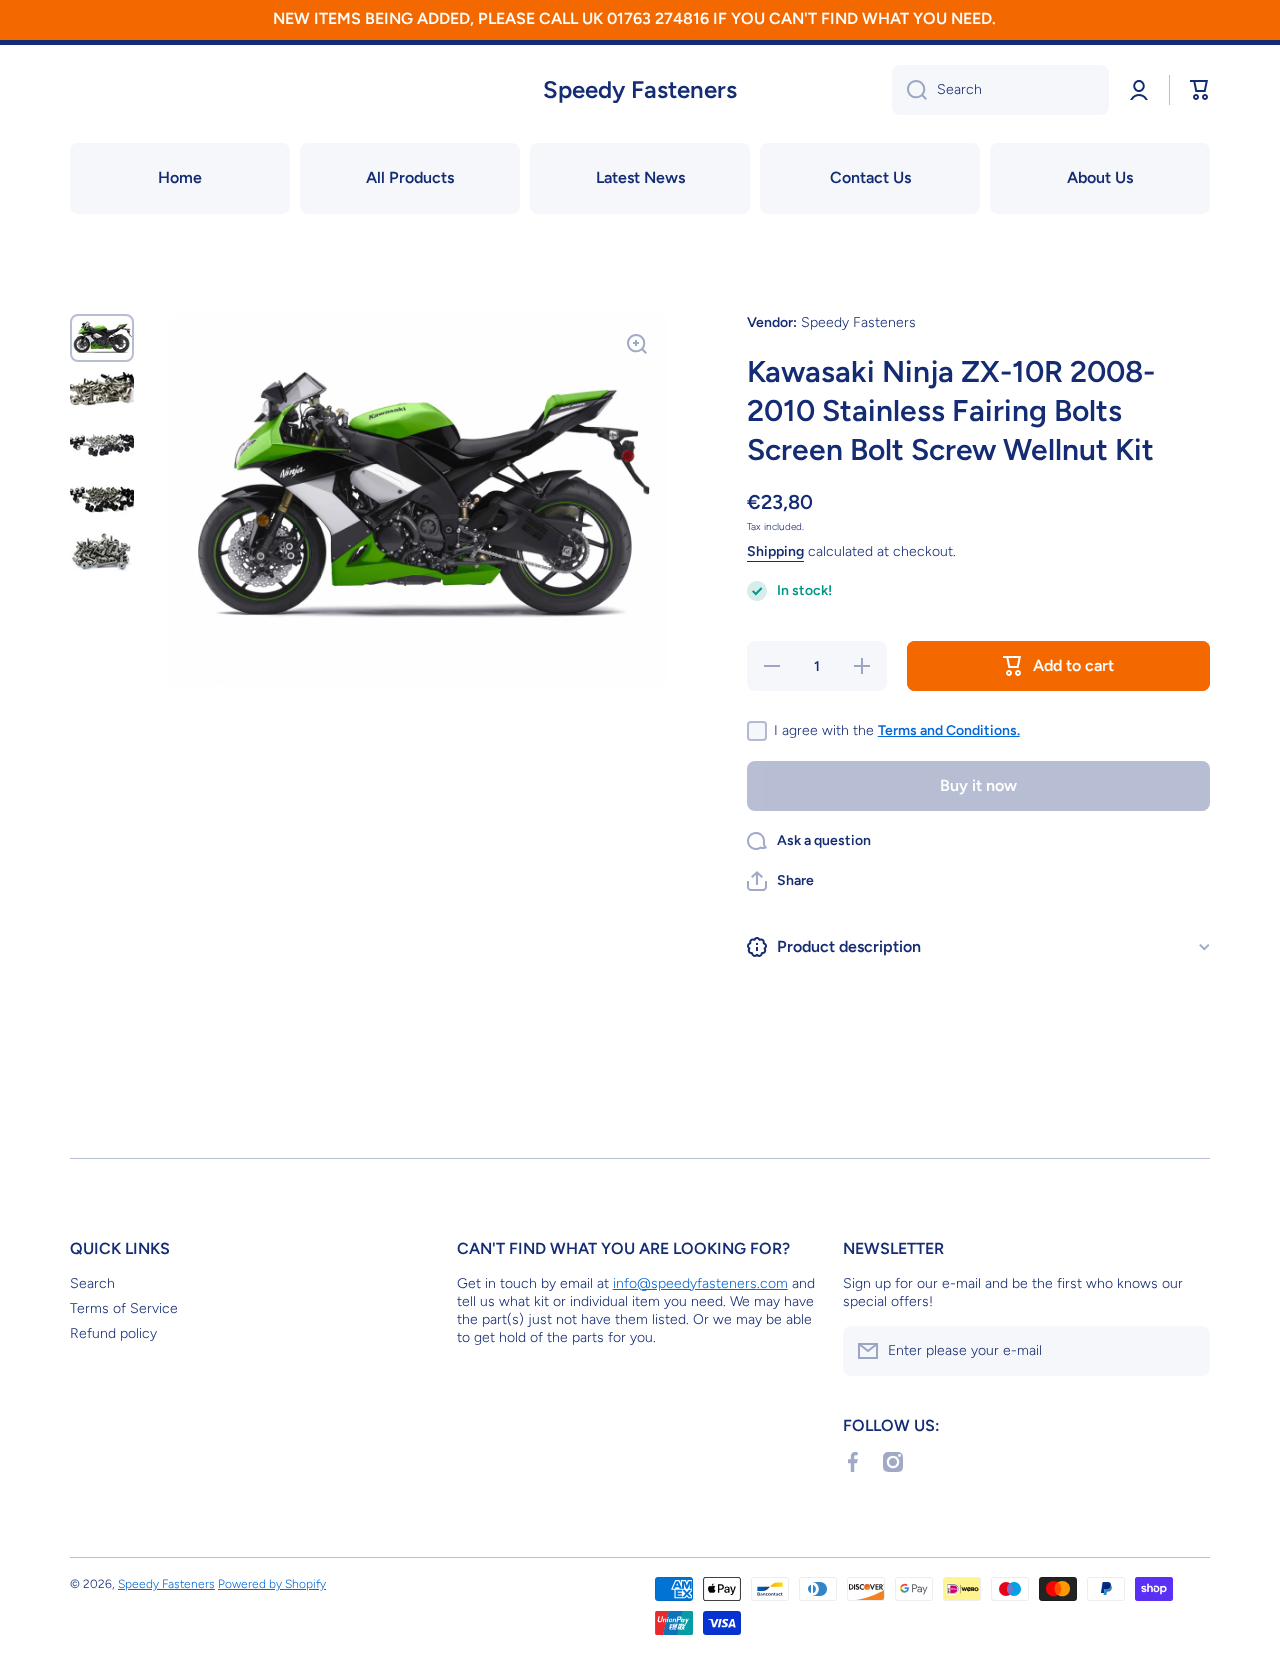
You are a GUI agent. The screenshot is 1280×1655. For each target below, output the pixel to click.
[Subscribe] (1185, 1351)
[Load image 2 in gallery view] (102, 393)
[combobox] (1000, 90)
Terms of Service (124, 1308)
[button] (780, 881)
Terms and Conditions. (949, 730)
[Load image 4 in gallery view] (102, 498)
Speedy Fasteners (166, 1584)
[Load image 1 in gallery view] (102, 338)
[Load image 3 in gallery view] (102, 445)
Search (92, 1283)
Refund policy (113, 1333)
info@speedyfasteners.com (700, 1283)
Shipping (775, 551)
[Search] (909, 90)
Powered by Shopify (272, 1584)
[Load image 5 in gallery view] (102, 551)
